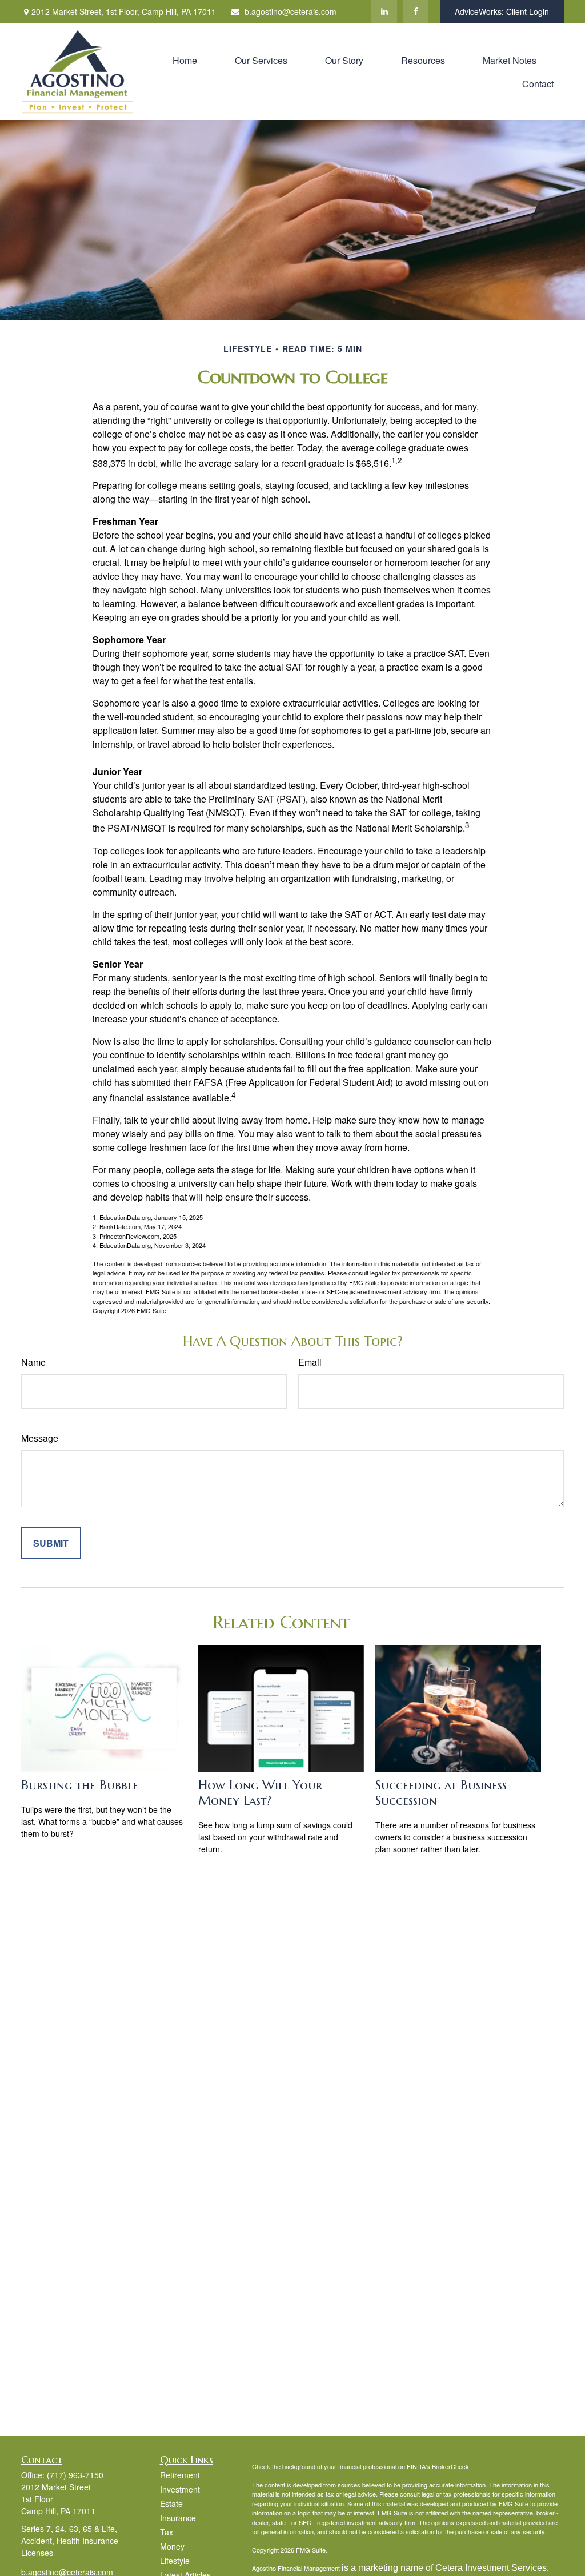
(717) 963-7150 (75, 2475)
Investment (180, 2489)
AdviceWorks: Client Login (502, 11)
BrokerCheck (450, 2466)
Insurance (178, 2518)
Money (172, 2546)
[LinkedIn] (384, 11)
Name (33, 1362)
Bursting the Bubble (80, 1785)
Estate (171, 2503)
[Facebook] (416, 11)
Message (40, 1438)
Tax (167, 2532)
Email (310, 1362)
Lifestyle (175, 2561)
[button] (185, 60)
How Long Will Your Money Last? (260, 1793)
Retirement (180, 2475)
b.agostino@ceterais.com (291, 11)
